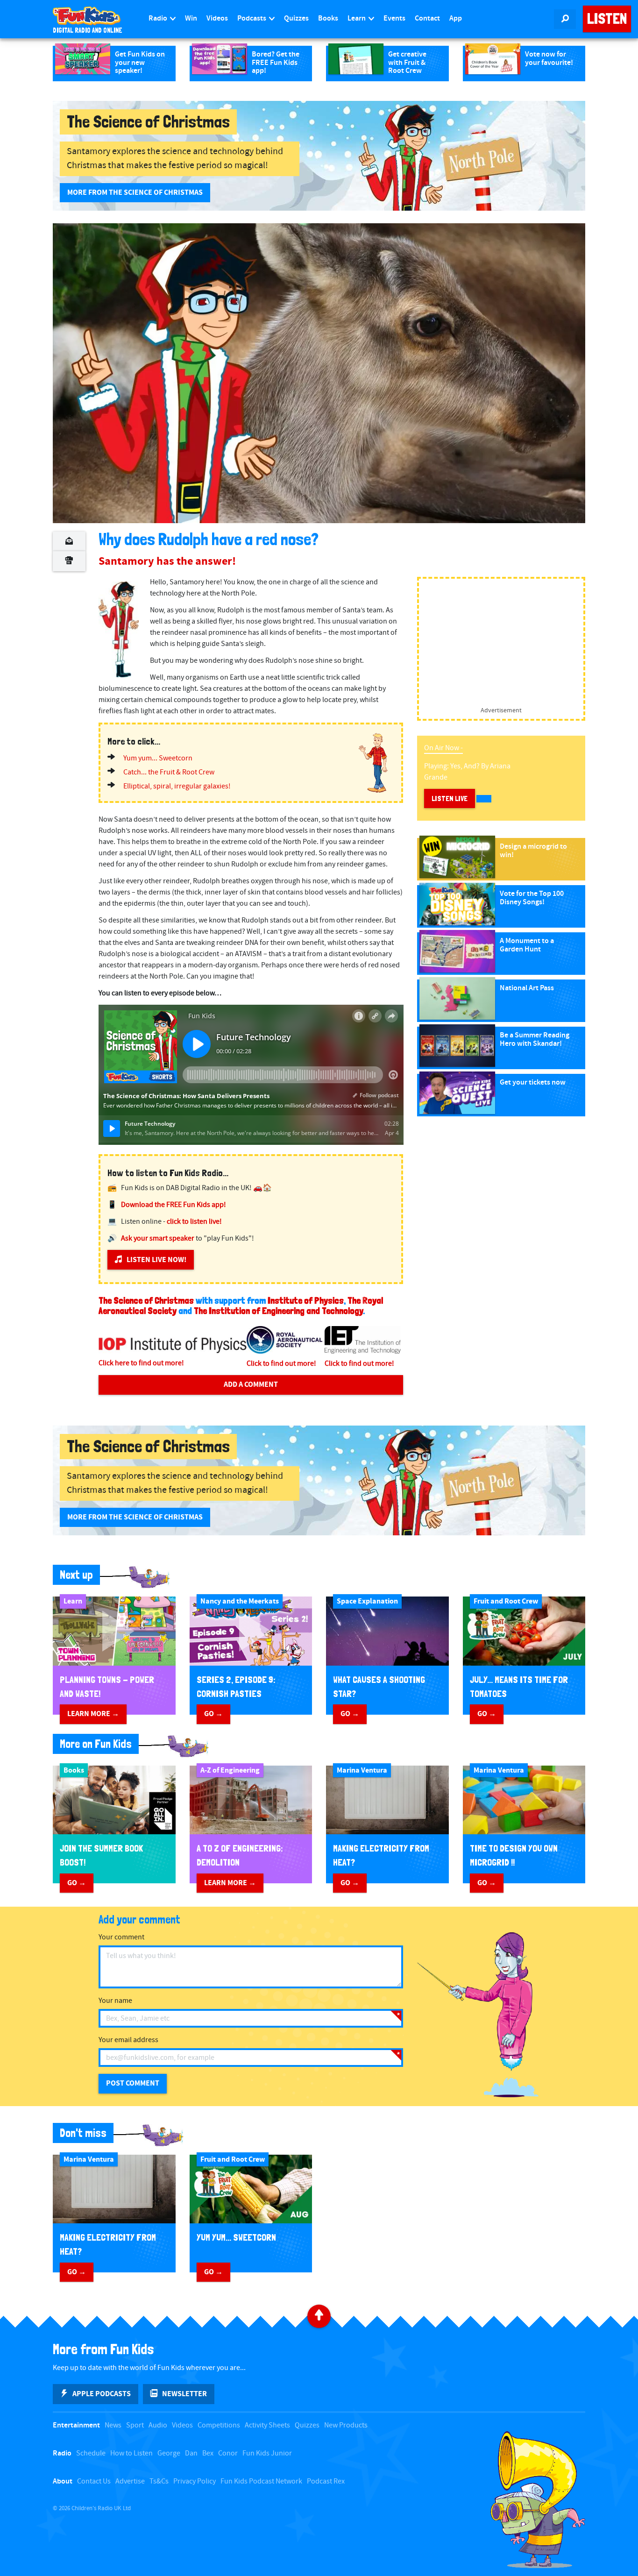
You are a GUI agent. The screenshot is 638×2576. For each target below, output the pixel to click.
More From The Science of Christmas (135, 192)
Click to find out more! (281, 1364)
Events (394, 18)
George (169, 2453)
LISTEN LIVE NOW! (156, 1260)
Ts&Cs (159, 2481)
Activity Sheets (267, 2425)
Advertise (130, 2481)
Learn (357, 18)
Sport (135, 2425)
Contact (427, 18)
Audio (158, 2425)
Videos (217, 18)
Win (191, 18)
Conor (228, 2453)
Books (328, 18)
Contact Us (94, 2481)
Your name (115, 2001)
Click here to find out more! (141, 1363)
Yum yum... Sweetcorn (158, 758)
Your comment (121, 1937)
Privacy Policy (195, 2481)
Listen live (450, 798)
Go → (213, 1714)
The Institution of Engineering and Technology (278, 1311)
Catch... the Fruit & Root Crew (169, 772)
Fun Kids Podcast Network (261, 2481)
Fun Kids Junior (267, 2453)
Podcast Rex (326, 2481)
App (456, 18)
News (113, 2425)
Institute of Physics (306, 1300)
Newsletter (184, 2394)
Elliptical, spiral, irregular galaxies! (177, 786)
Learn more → (93, 1714)
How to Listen (131, 2453)
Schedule (91, 2453)
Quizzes (296, 18)
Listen (607, 19)
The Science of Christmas (146, 1300)
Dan (191, 2453)
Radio (159, 18)
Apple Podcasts (102, 2394)
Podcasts (252, 18)
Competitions (219, 2425)
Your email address (128, 2040)
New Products (346, 2425)
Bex (208, 2453)
